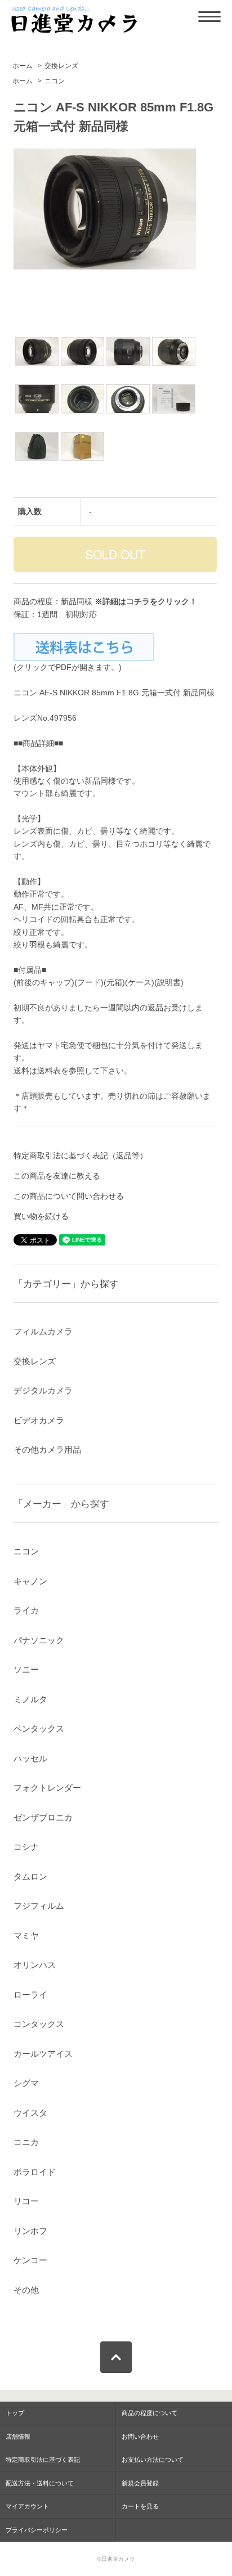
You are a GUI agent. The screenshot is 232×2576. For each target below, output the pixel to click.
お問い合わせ (140, 2436)
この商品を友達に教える (57, 1176)
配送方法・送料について (40, 2483)
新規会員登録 (140, 2483)
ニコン (55, 81)
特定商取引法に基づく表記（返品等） (81, 1156)
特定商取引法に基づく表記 (43, 2460)
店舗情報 (18, 2436)
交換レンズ (61, 66)
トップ (15, 2413)
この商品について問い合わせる (69, 1196)
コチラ (138, 601)
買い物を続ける (41, 1216)
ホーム (23, 66)
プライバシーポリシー (37, 2530)
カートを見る (140, 2506)
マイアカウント (27, 2506)
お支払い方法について (153, 2460)
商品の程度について (150, 2413)
